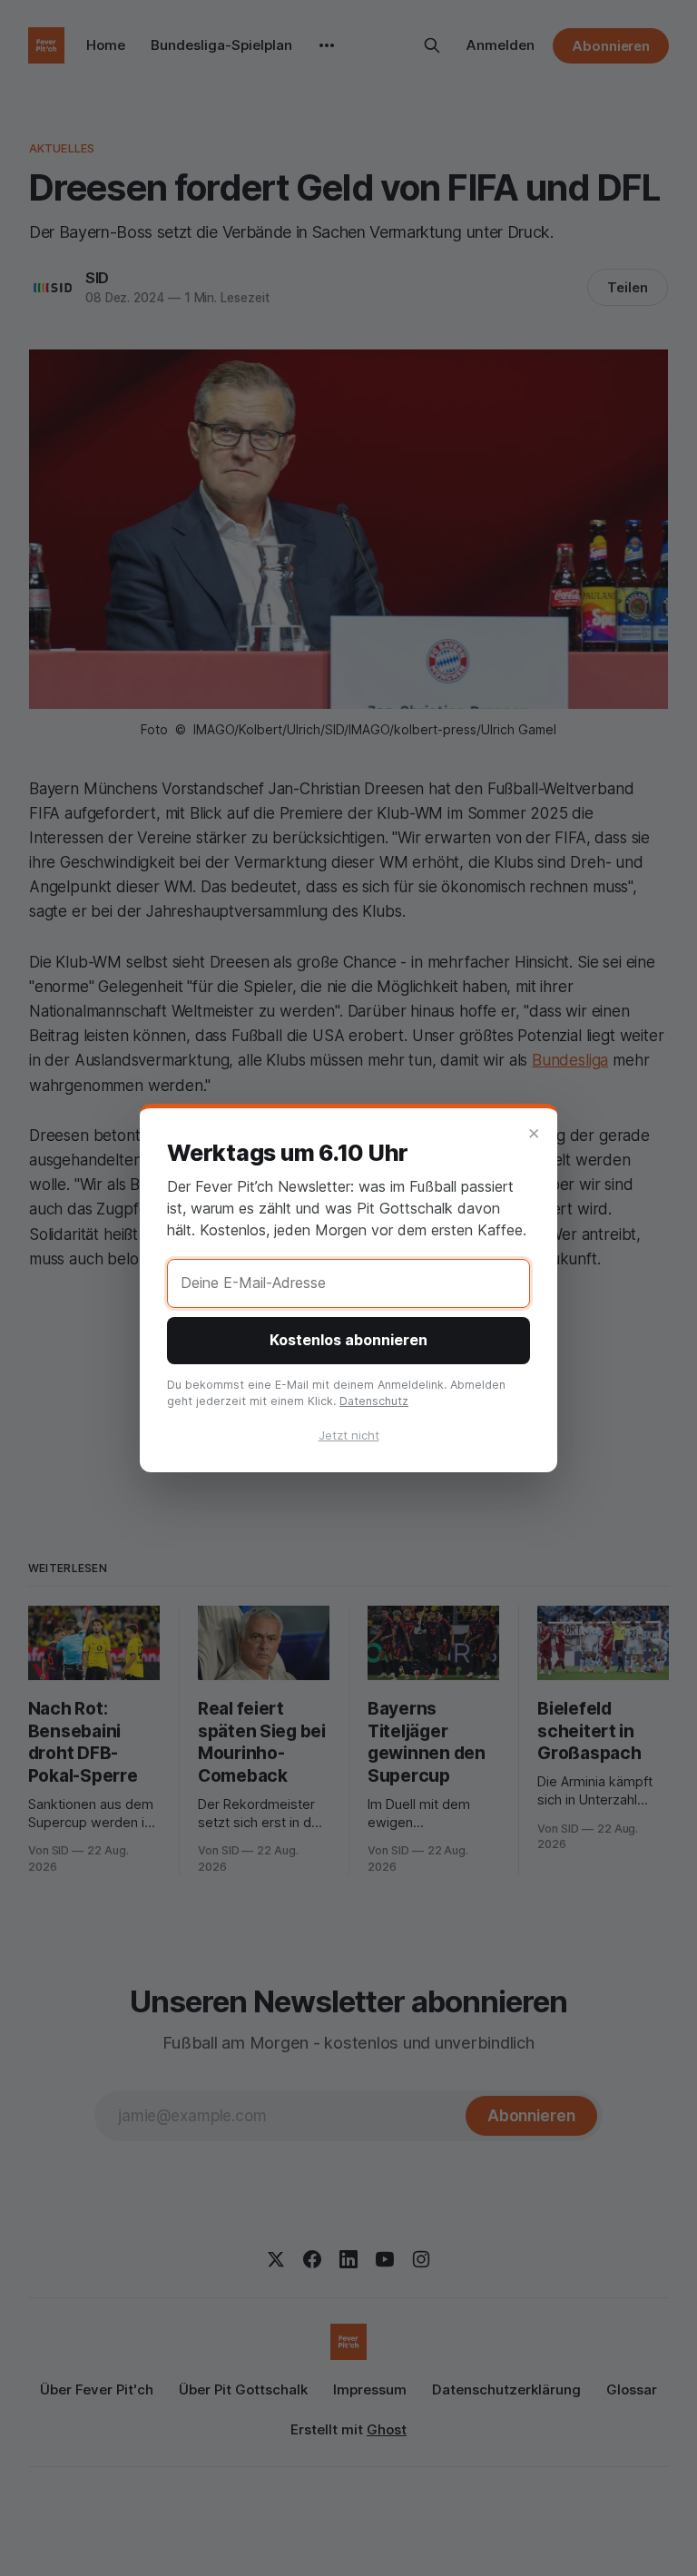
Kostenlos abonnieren (348, 1340)
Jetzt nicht (349, 1435)
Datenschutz (374, 1401)
